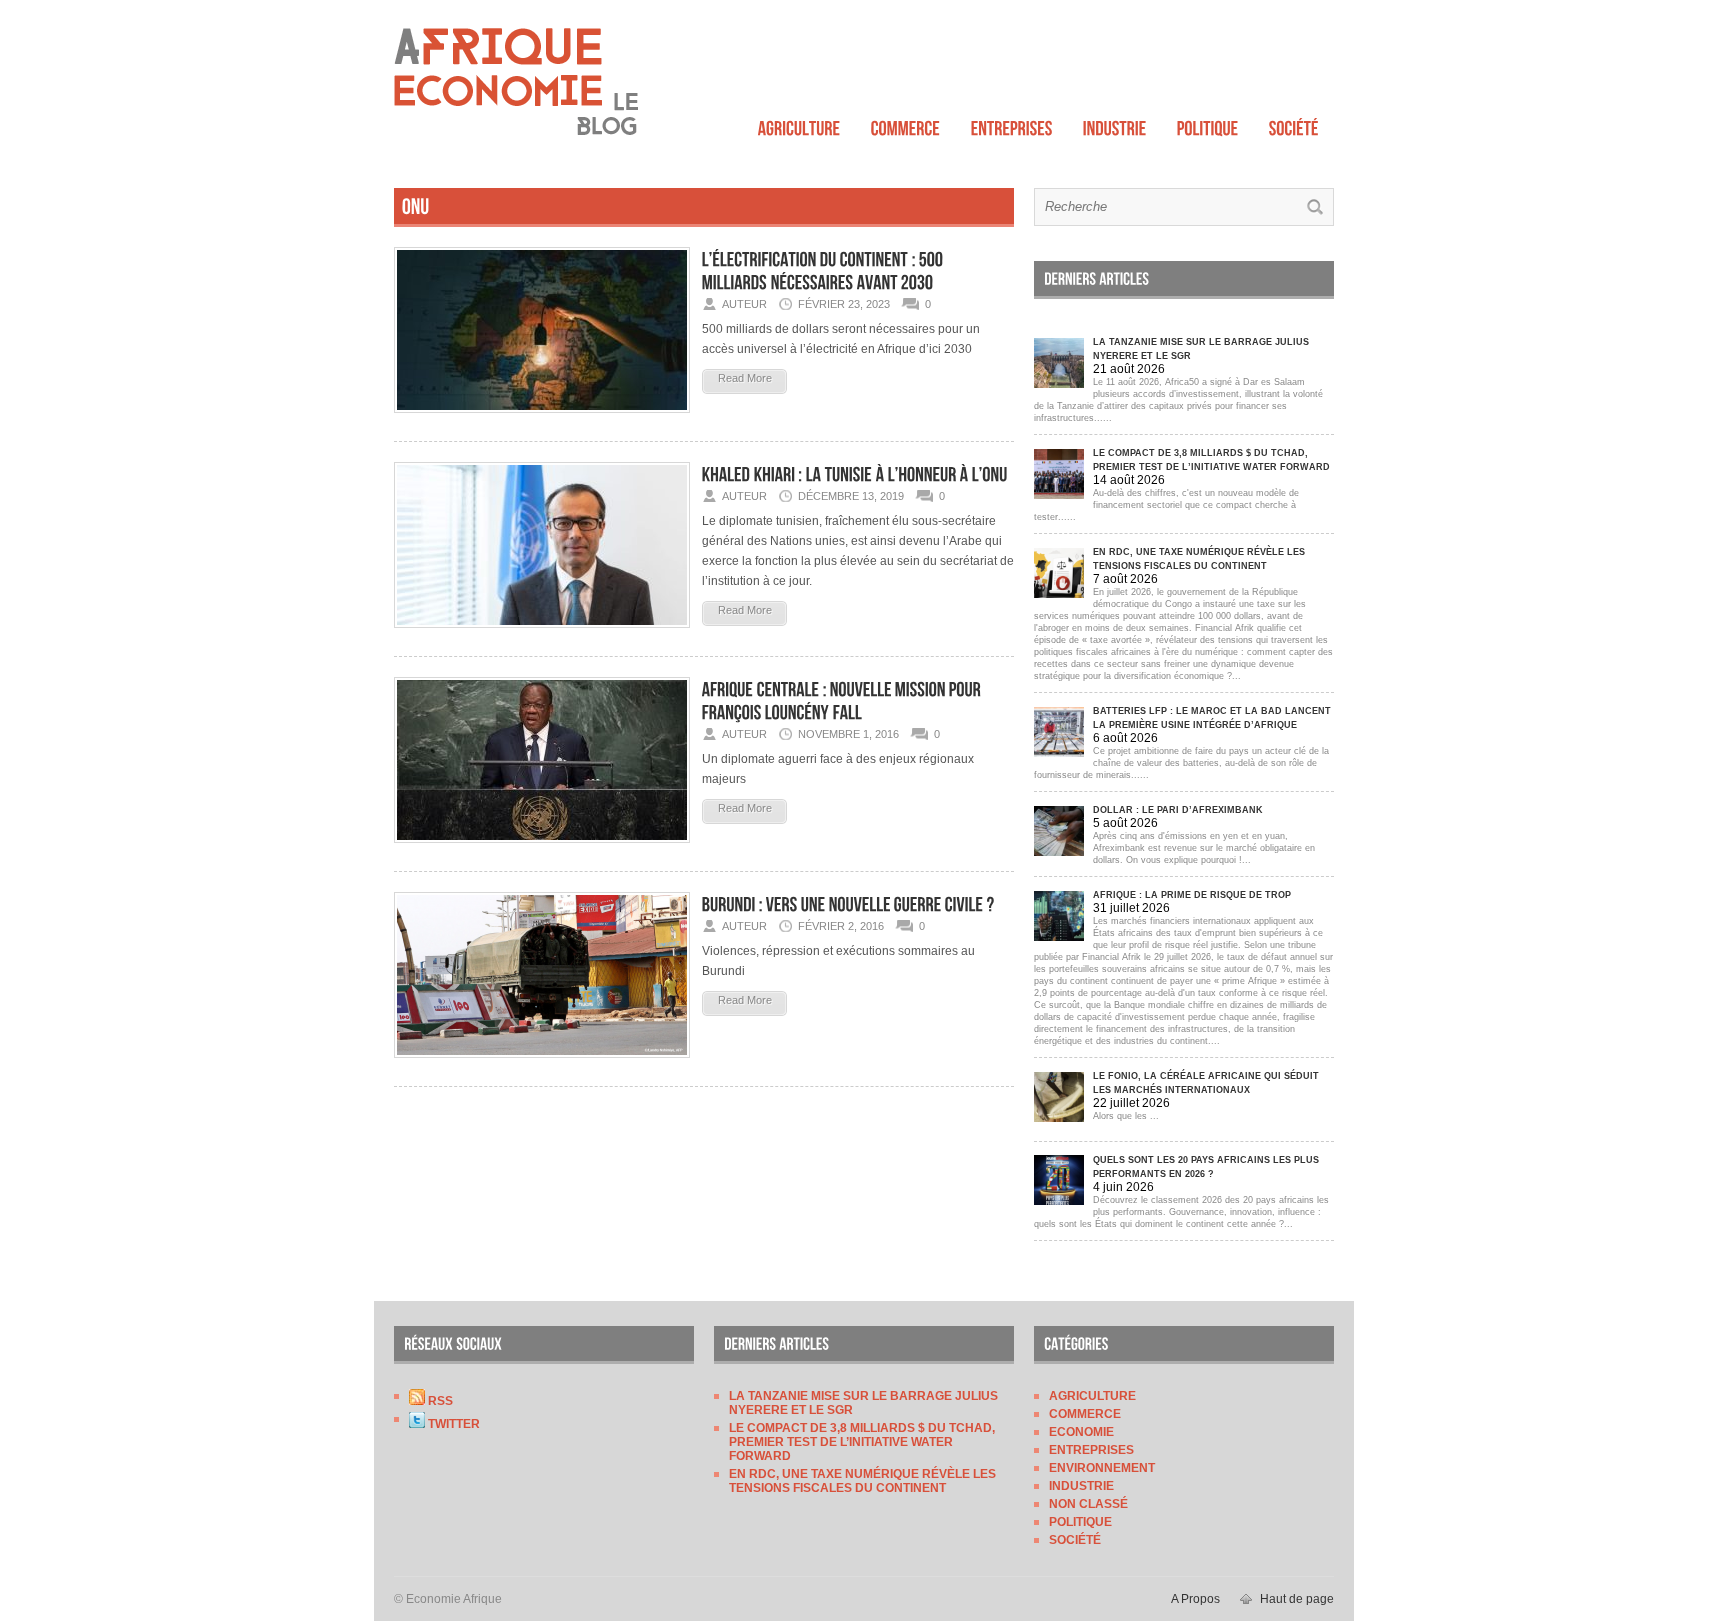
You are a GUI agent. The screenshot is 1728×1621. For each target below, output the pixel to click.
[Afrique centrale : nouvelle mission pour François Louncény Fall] (542, 849)
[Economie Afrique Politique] (1208, 123)
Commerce (1085, 1414)
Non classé (1088, 1504)
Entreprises (1091, 1450)
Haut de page (1297, 1599)
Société (1075, 1540)
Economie (1081, 1432)
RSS (439, 1401)
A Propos (1195, 1599)
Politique (1080, 1522)
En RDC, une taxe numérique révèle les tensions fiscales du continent (862, 1481)
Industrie (1081, 1486)
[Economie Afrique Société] (1294, 123)
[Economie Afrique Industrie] (1115, 123)
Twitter (452, 1424)
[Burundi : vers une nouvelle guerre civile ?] (542, 1064)
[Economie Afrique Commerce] (906, 123)
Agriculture (1092, 1396)
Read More (745, 378)
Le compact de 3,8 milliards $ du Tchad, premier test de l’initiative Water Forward (862, 1442)
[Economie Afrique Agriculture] (799, 123)
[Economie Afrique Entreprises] (1012, 123)
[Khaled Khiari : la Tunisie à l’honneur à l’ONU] (542, 634)
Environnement (1102, 1468)
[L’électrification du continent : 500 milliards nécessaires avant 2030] (542, 419)
